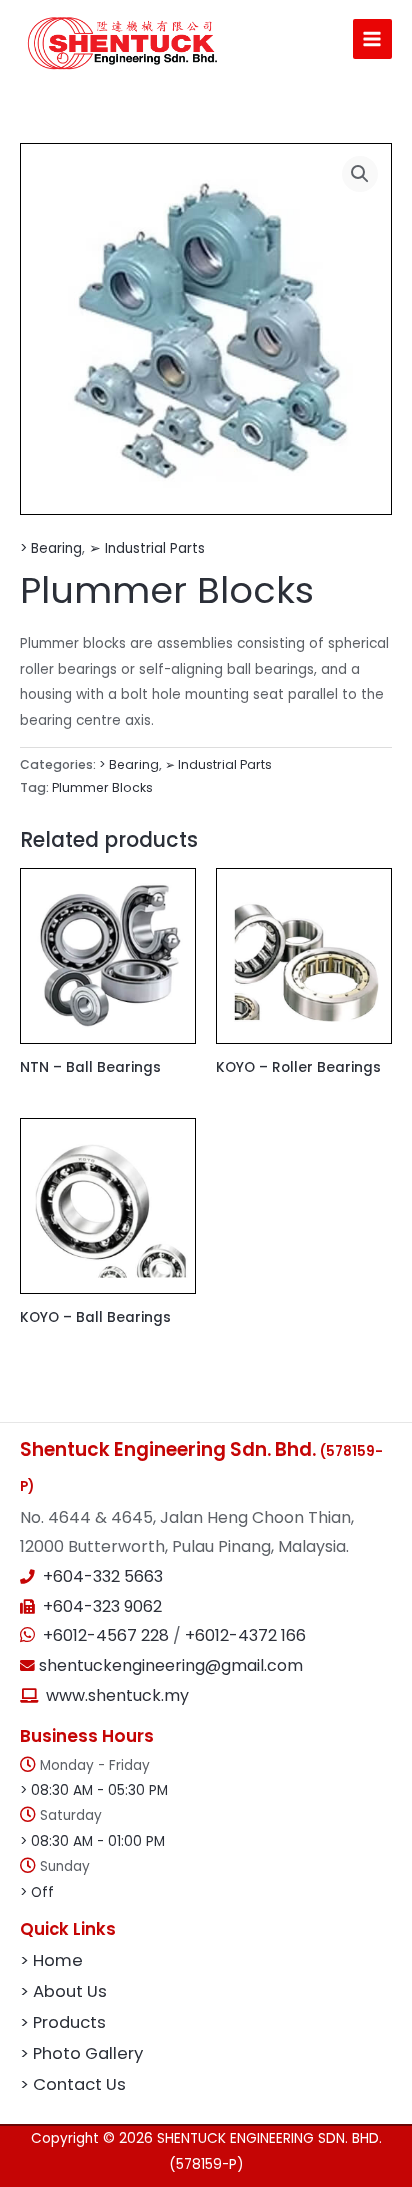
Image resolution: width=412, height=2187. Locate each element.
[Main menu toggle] (372, 38)
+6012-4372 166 (245, 1635)
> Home (51, 1960)
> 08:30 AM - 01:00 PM (92, 1841)
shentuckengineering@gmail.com (169, 1665)
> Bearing (51, 548)
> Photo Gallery (81, 2053)
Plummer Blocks (102, 787)
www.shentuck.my (117, 1695)
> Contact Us (73, 2084)
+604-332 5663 (103, 1576)
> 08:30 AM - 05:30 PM (94, 1790)
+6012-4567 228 (108, 1635)
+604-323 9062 (102, 1606)
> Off (37, 1892)
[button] (360, 174)
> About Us (63, 1991)
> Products (63, 2022)
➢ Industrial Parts (147, 548)
